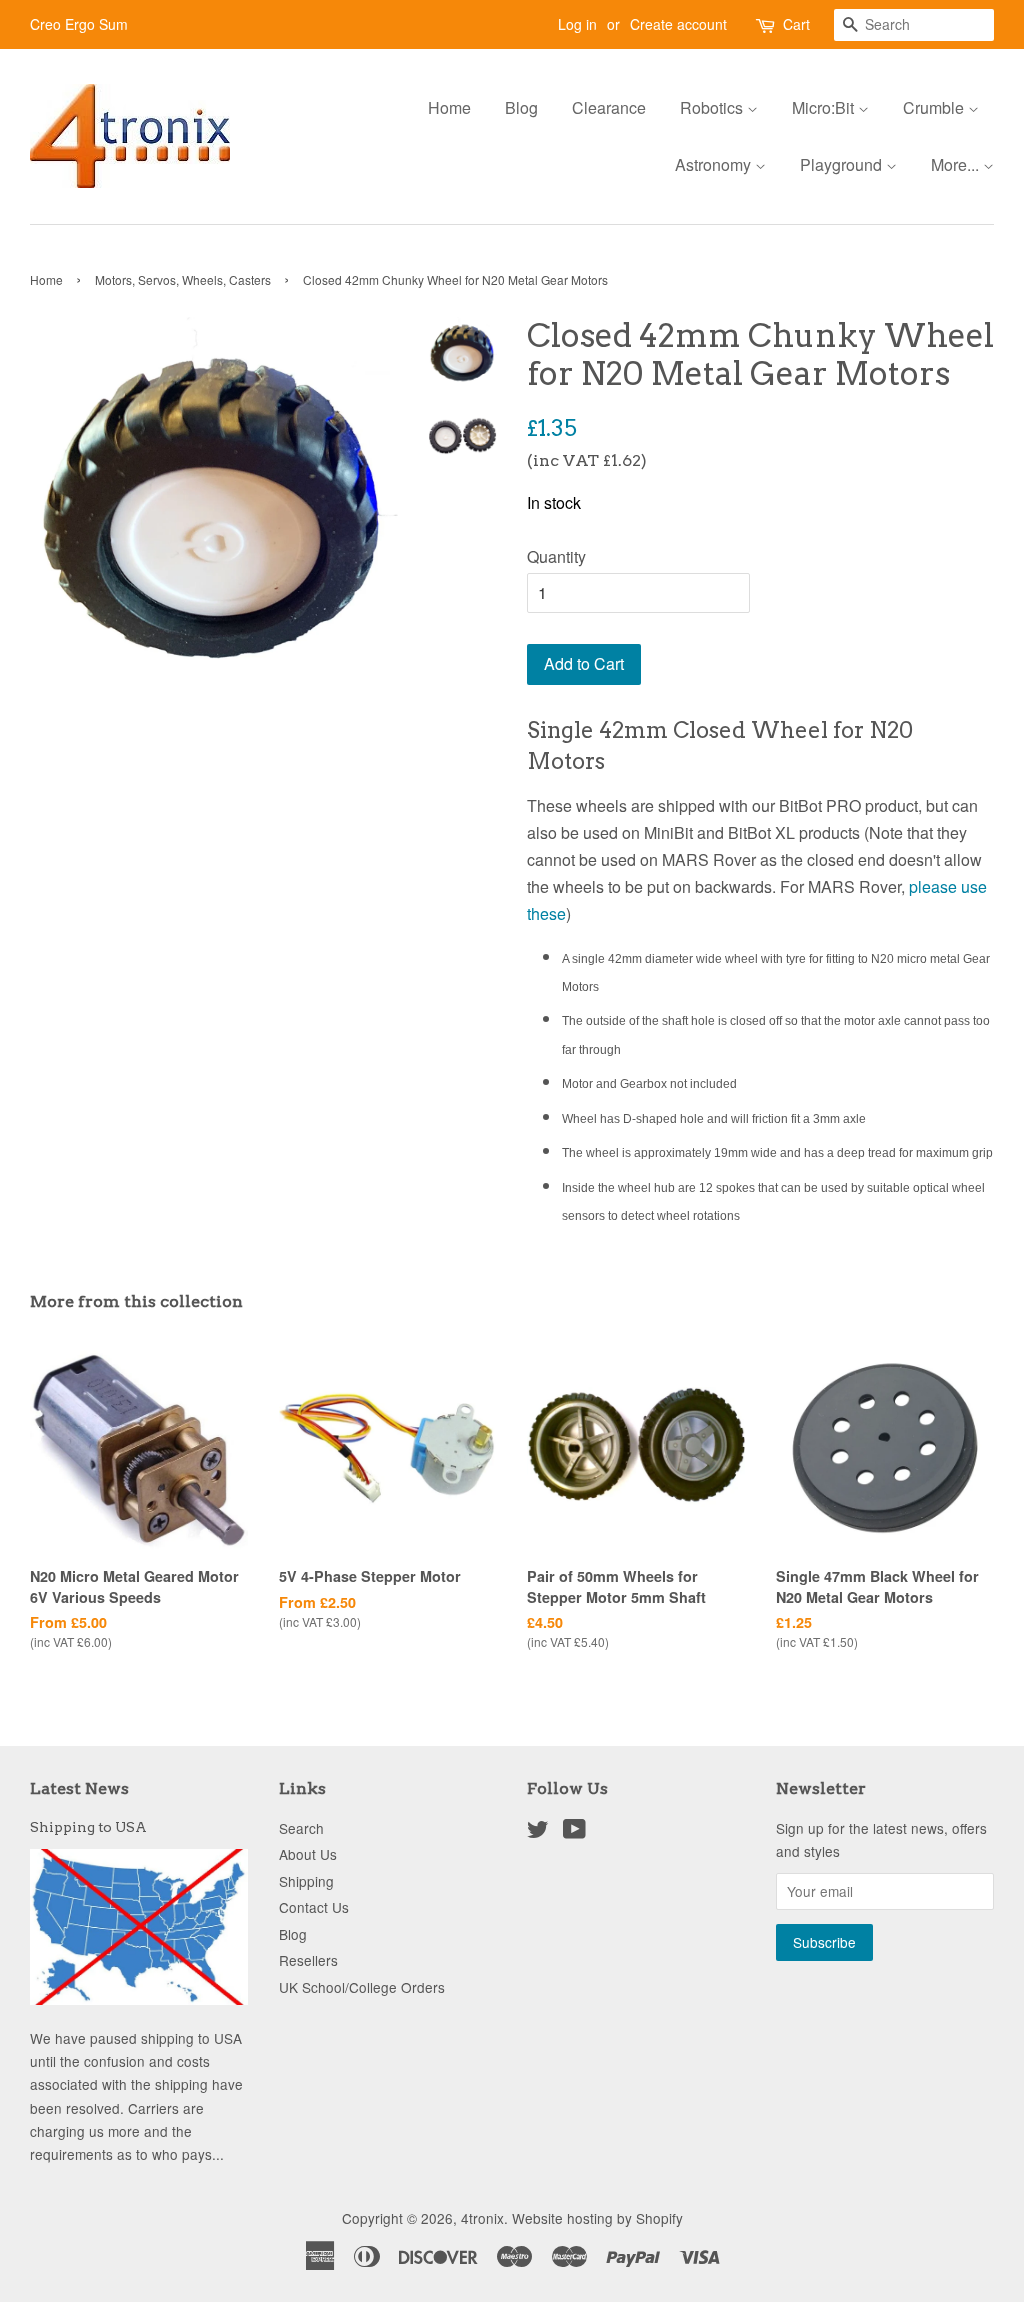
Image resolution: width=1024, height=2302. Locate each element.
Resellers (308, 1960)
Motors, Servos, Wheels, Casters (183, 279)
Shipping (306, 1881)
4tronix (482, 2218)
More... (957, 164)
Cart (796, 24)
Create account (678, 24)
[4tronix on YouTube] (574, 1832)
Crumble (935, 107)
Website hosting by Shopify (597, 2218)
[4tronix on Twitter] (538, 1832)
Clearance (609, 107)
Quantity (556, 556)
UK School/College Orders (362, 1987)
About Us (308, 1854)
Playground (843, 164)
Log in (577, 24)
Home (449, 107)
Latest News (79, 1788)
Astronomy (715, 164)
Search (301, 1828)
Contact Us (314, 1907)
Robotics (713, 107)
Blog (521, 107)
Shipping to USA (88, 1827)
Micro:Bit (825, 107)
